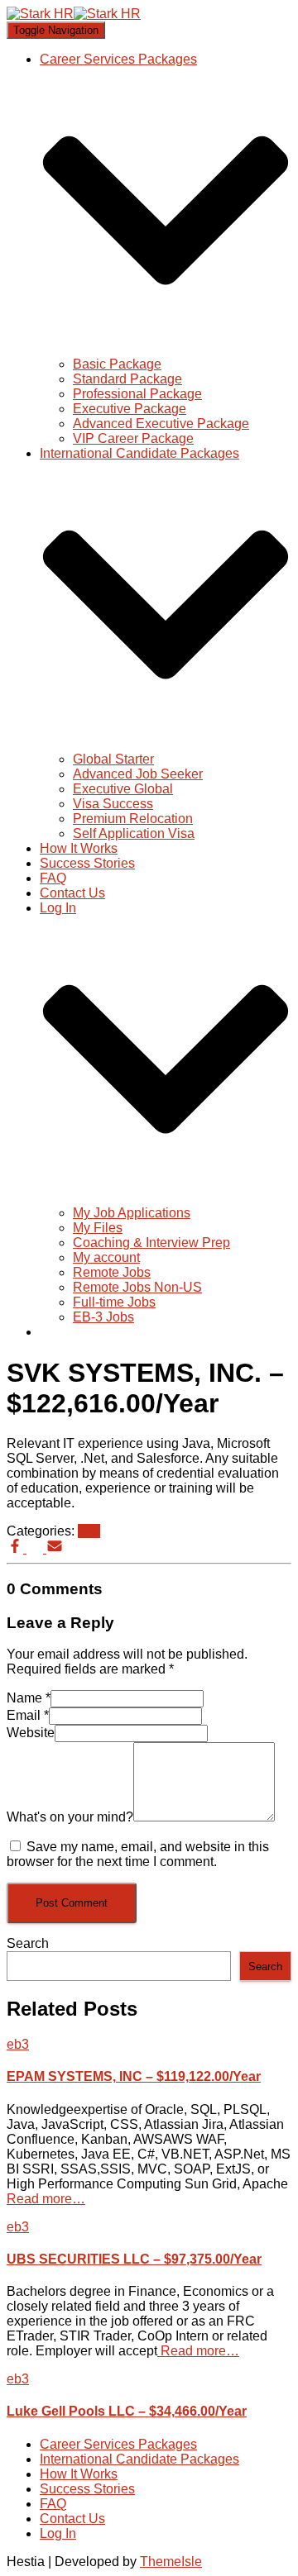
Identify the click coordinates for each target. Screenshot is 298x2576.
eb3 (89, 1531)
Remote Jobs (112, 1272)
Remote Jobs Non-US (137, 1287)
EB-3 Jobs (103, 1317)
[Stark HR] (74, 14)
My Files (98, 1228)
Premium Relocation (133, 819)
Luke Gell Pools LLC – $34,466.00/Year (127, 2411)
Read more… (46, 2199)
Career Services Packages (118, 2444)
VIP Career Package (133, 438)
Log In (58, 2533)
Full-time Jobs (114, 1302)
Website (31, 1733)
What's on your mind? (70, 1817)
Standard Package (127, 379)
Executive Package (130, 409)
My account (106, 1257)
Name (29, 1698)
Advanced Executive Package (161, 424)
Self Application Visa (134, 833)
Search (28, 1943)
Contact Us (72, 893)
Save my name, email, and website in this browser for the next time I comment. (138, 1854)
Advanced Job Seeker (138, 774)
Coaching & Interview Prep (151, 1243)
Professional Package (137, 394)
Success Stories (87, 863)
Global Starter (113, 759)
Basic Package (117, 364)
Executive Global (123, 789)
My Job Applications (132, 1213)
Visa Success (113, 804)
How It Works (79, 848)
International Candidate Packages (139, 2459)
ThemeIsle (171, 2562)
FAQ (53, 878)
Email (28, 1715)
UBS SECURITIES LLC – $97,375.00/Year (134, 2259)
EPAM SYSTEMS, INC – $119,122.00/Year (134, 2076)
